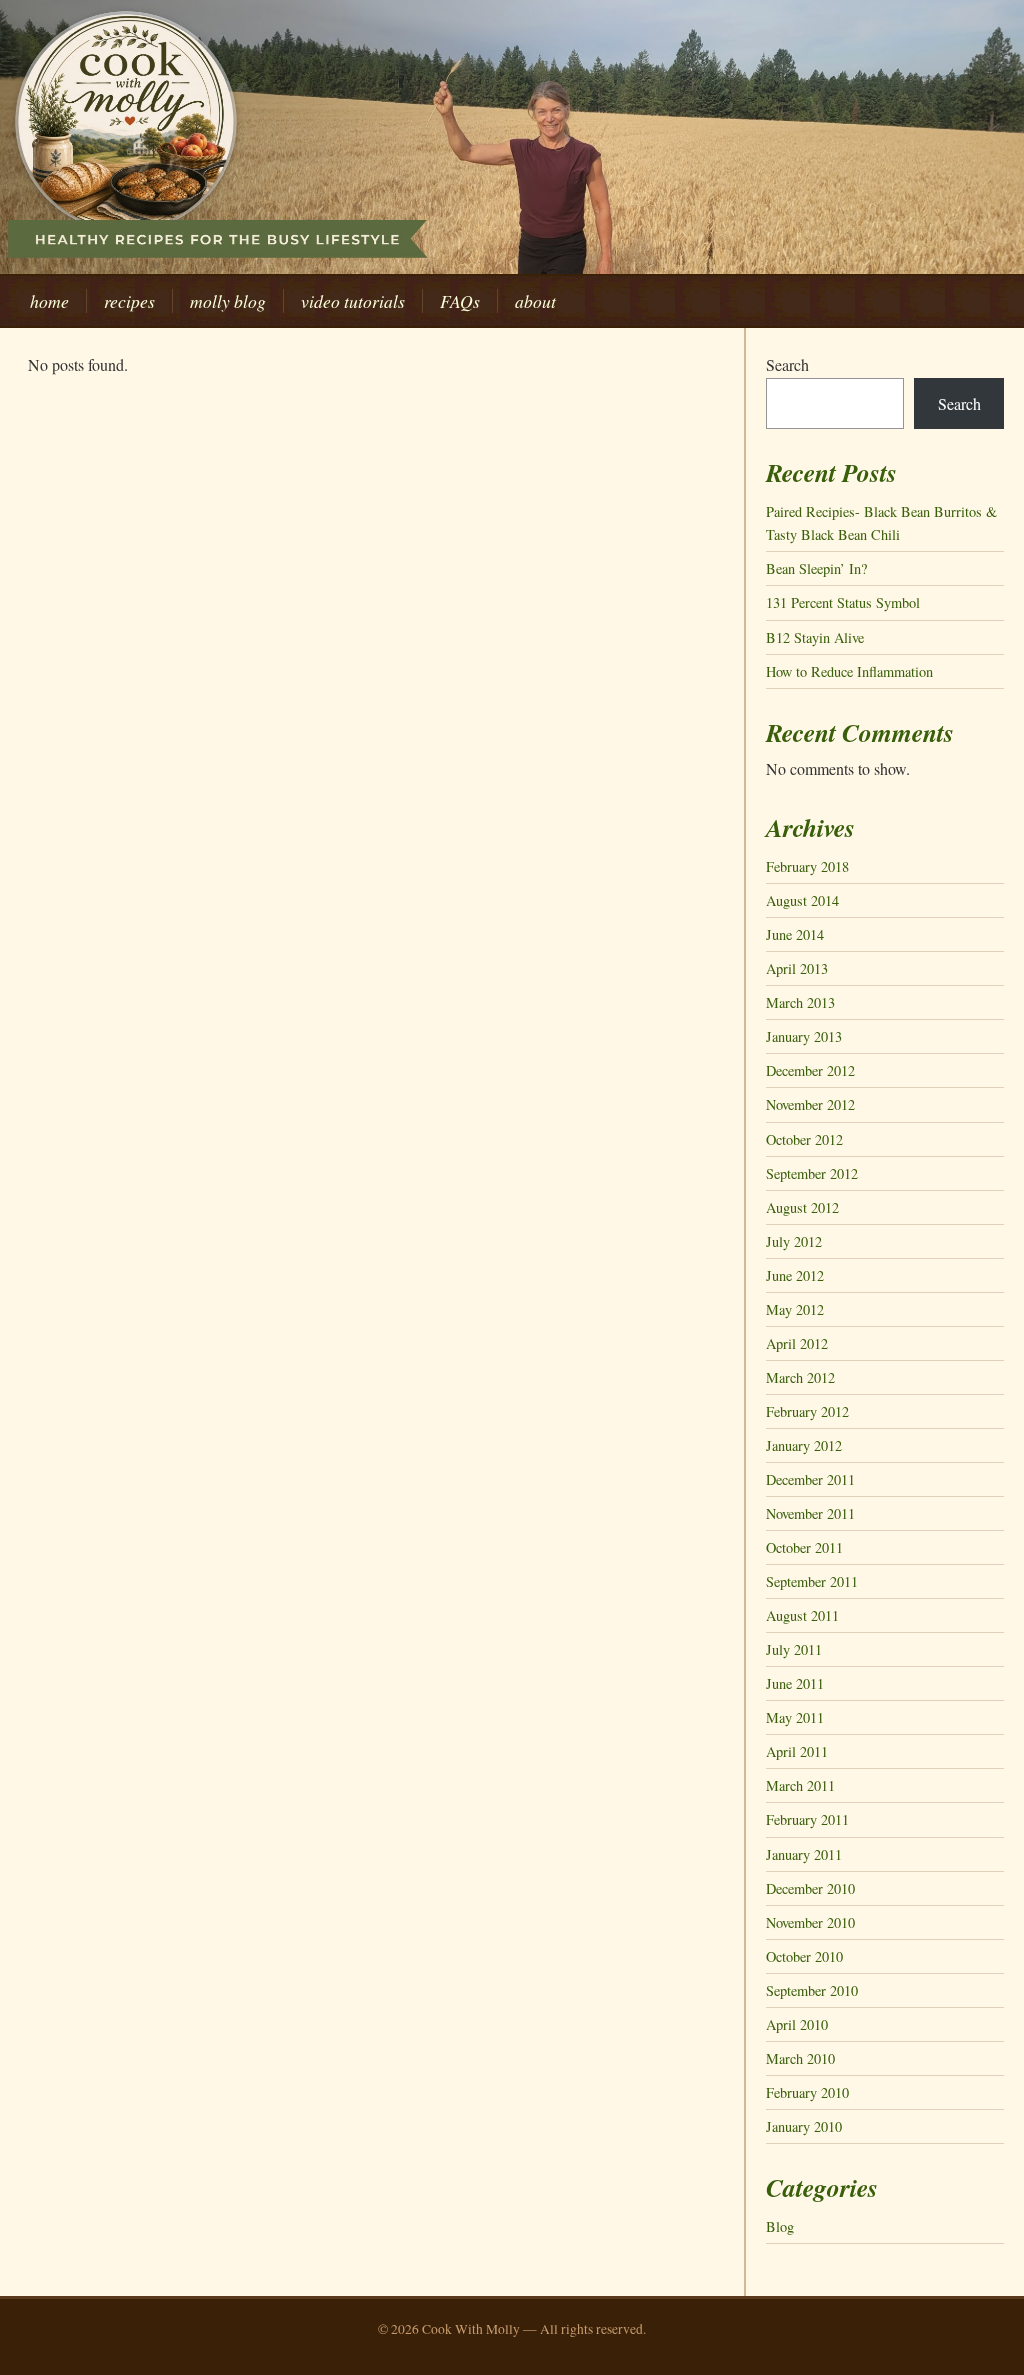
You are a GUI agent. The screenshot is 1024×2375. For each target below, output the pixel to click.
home (49, 301)
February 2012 (807, 1411)
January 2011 (804, 1854)
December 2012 (810, 1070)
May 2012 (795, 1309)
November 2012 (810, 1104)
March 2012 (800, 1377)
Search (787, 364)
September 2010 (812, 1990)
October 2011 (804, 1547)
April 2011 (797, 1751)
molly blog (228, 301)
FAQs (460, 301)
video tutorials (353, 301)
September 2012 (812, 1173)
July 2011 (794, 1649)
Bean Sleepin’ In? (816, 568)
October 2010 (804, 1956)
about (535, 301)
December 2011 (810, 1479)
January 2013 (804, 1036)
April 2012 (797, 1343)
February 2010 (807, 2092)
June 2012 (795, 1275)
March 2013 (800, 1002)
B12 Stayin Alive (815, 637)
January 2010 (804, 2126)
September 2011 (812, 1581)
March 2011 (800, 1785)
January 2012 (804, 1445)
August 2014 (802, 900)
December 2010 (810, 1888)
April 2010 (797, 2024)
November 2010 (810, 1922)
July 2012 (794, 1241)
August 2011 (802, 1615)
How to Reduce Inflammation (849, 671)
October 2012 (804, 1139)
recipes (129, 301)
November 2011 (810, 1513)
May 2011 (795, 1717)
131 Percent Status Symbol (843, 602)
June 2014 (795, 934)
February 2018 (807, 866)
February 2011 (807, 1819)
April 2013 (797, 968)
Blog (780, 2226)
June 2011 (795, 1683)
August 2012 (802, 1207)
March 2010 (800, 2058)
